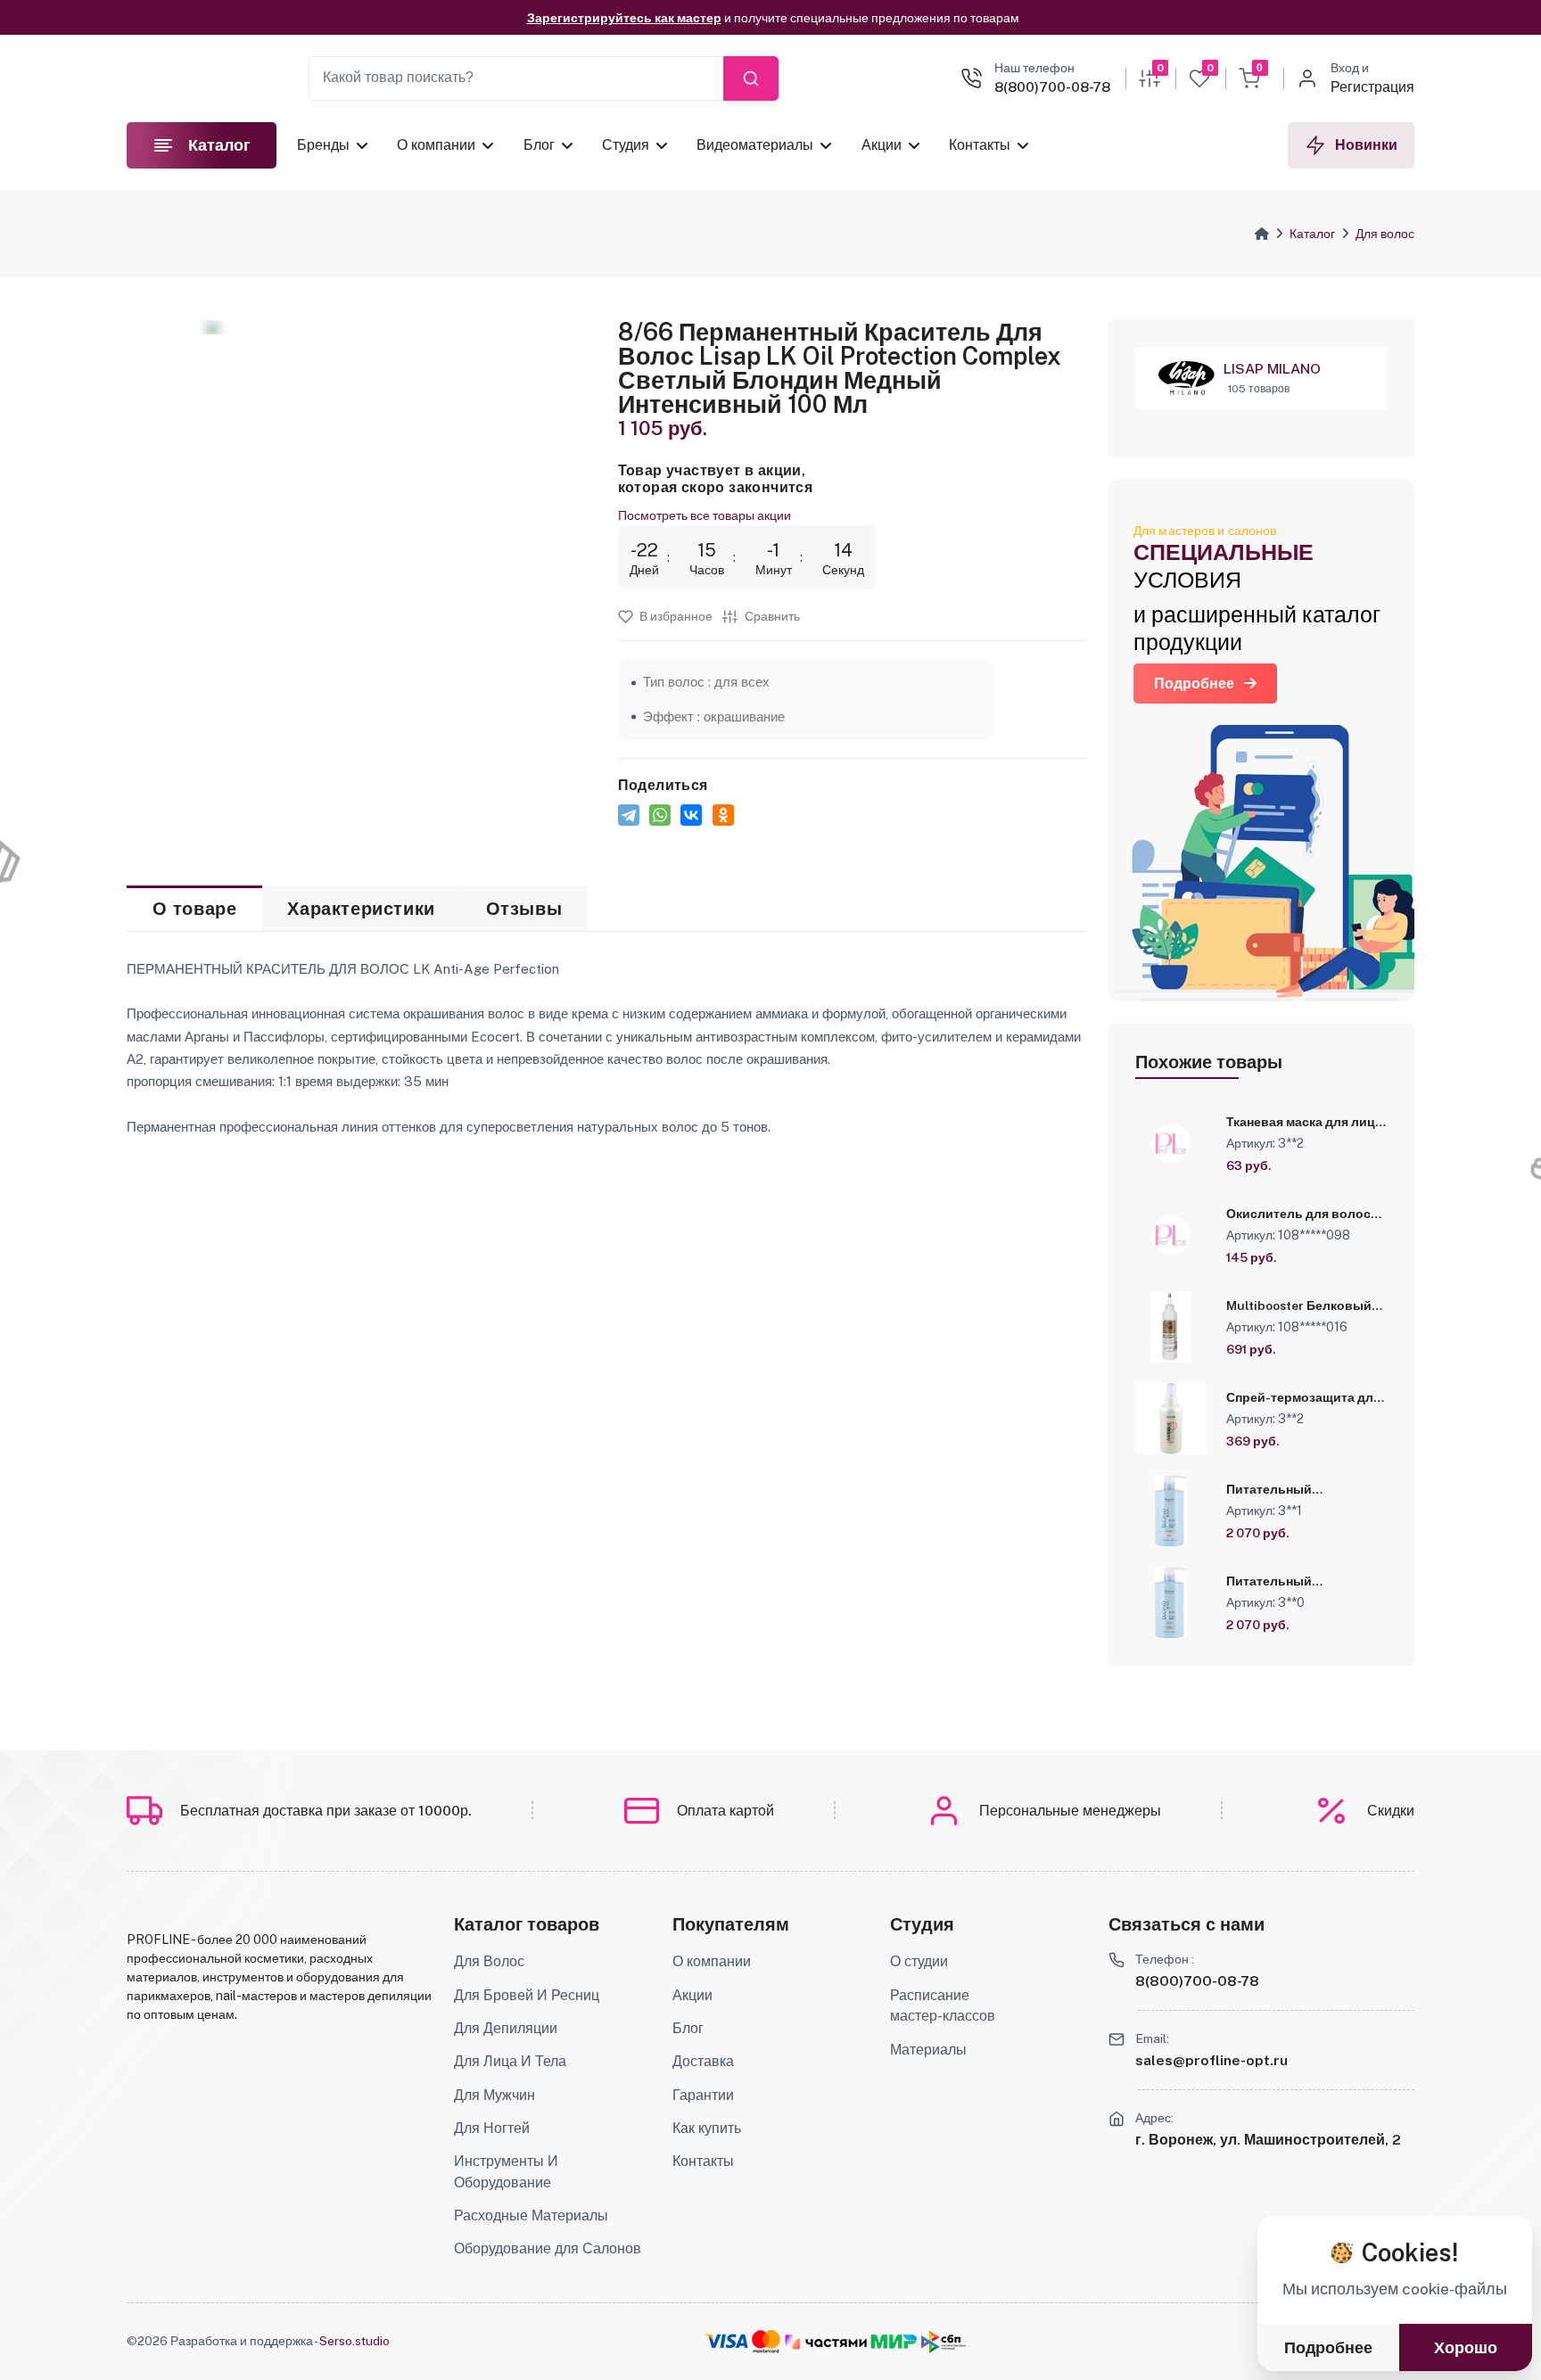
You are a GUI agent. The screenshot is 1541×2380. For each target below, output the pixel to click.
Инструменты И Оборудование (506, 2172)
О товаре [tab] (195, 909)
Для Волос (489, 1961)
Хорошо (1466, 2348)
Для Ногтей (492, 2128)
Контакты (980, 145)
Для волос (1385, 234)
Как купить (707, 2128)
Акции (881, 145)
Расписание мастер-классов (943, 2006)
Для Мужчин (494, 2095)
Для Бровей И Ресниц (527, 1995)
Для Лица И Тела (510, 2061)
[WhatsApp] (660, 815)
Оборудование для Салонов (548, 2248)
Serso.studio (354, 2341)
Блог (538, 145)
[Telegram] (629, 815)
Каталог (1312, 234)
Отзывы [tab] (524, 909)
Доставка (703, 2061)
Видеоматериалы (755, 145)
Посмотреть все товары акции (705, 515)
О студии (919, 1961)
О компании (436, 145)
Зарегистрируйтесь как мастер (624, 18)
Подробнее (1194, 684)
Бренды (323, 145)
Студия (626, 145)
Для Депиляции (506, 2028)
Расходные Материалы (531, 2215)
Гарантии (703, 2095)
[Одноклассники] (723, 815)
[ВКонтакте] (691, 815)
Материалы (928, 2050)
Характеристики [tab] (361, 909)
